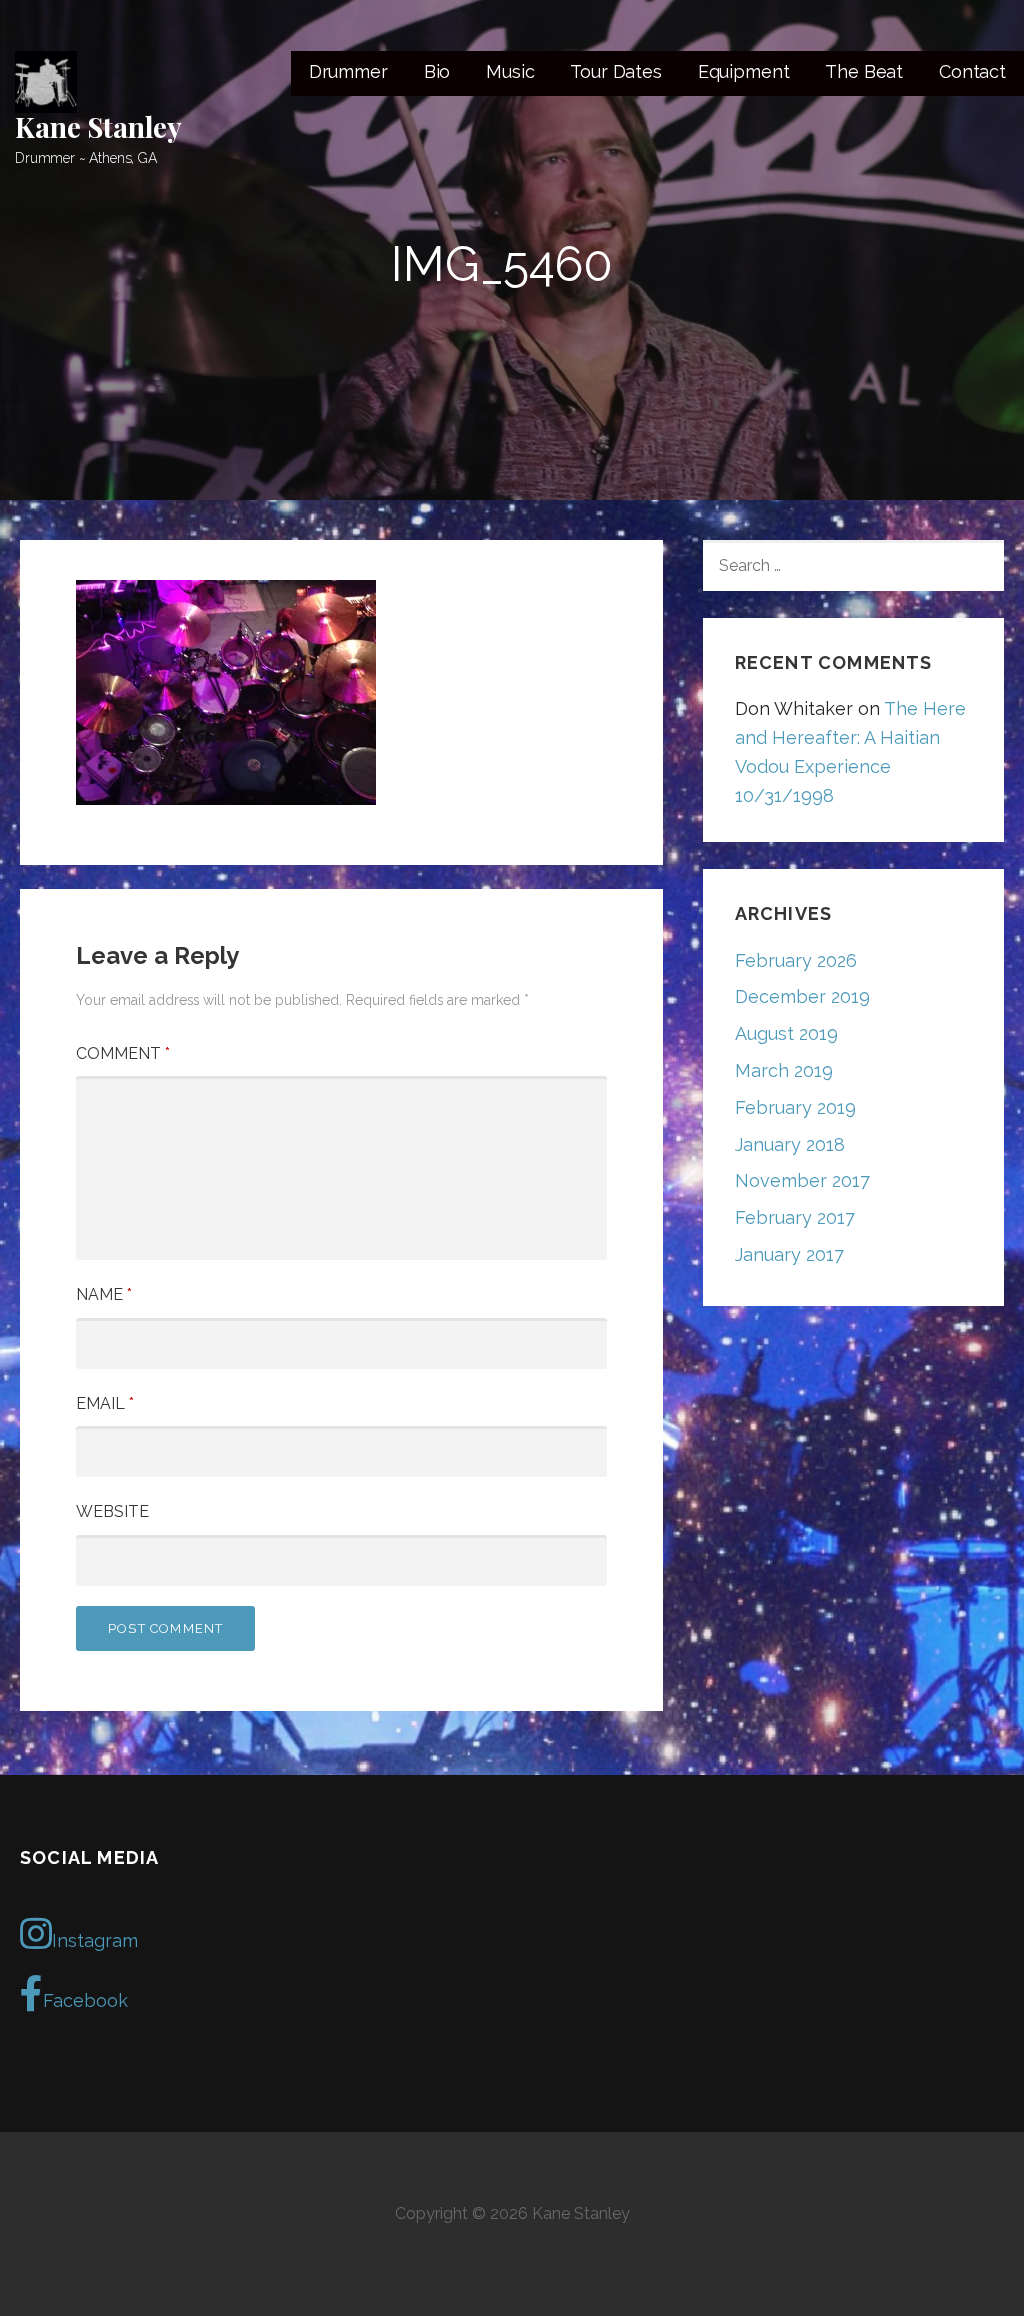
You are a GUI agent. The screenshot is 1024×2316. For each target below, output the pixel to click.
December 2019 (802, 996)
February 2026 (796, 960)
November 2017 (802, 1180)
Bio (437, 71)
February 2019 (795, 1107)
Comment (123, 1053)
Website (112, 1511)
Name (104, 1294)
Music (510, 71)
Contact (972, 71)
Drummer (348, 71)
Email (105, 1403)
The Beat (864, 71)
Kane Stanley (98, 126)
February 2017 (795, 1217)
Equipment (744, 71)
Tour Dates (615, 71)
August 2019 (786, 1033)
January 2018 (790, 1144)
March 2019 (784, 1070)
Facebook (85, 2000)
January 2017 (789, 1254)
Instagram (95, 1940)
